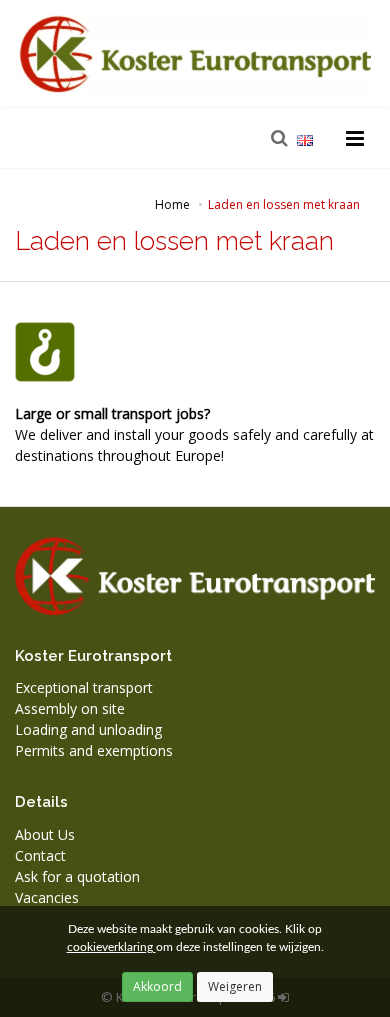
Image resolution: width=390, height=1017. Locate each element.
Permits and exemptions (94, 750)
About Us (45, 834)
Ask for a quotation (77, 876)
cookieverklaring (111, 947)
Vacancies (47, 897)
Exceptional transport (84, 687)
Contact (40, 855)
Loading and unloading (88, 729)
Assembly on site (70, 708)
